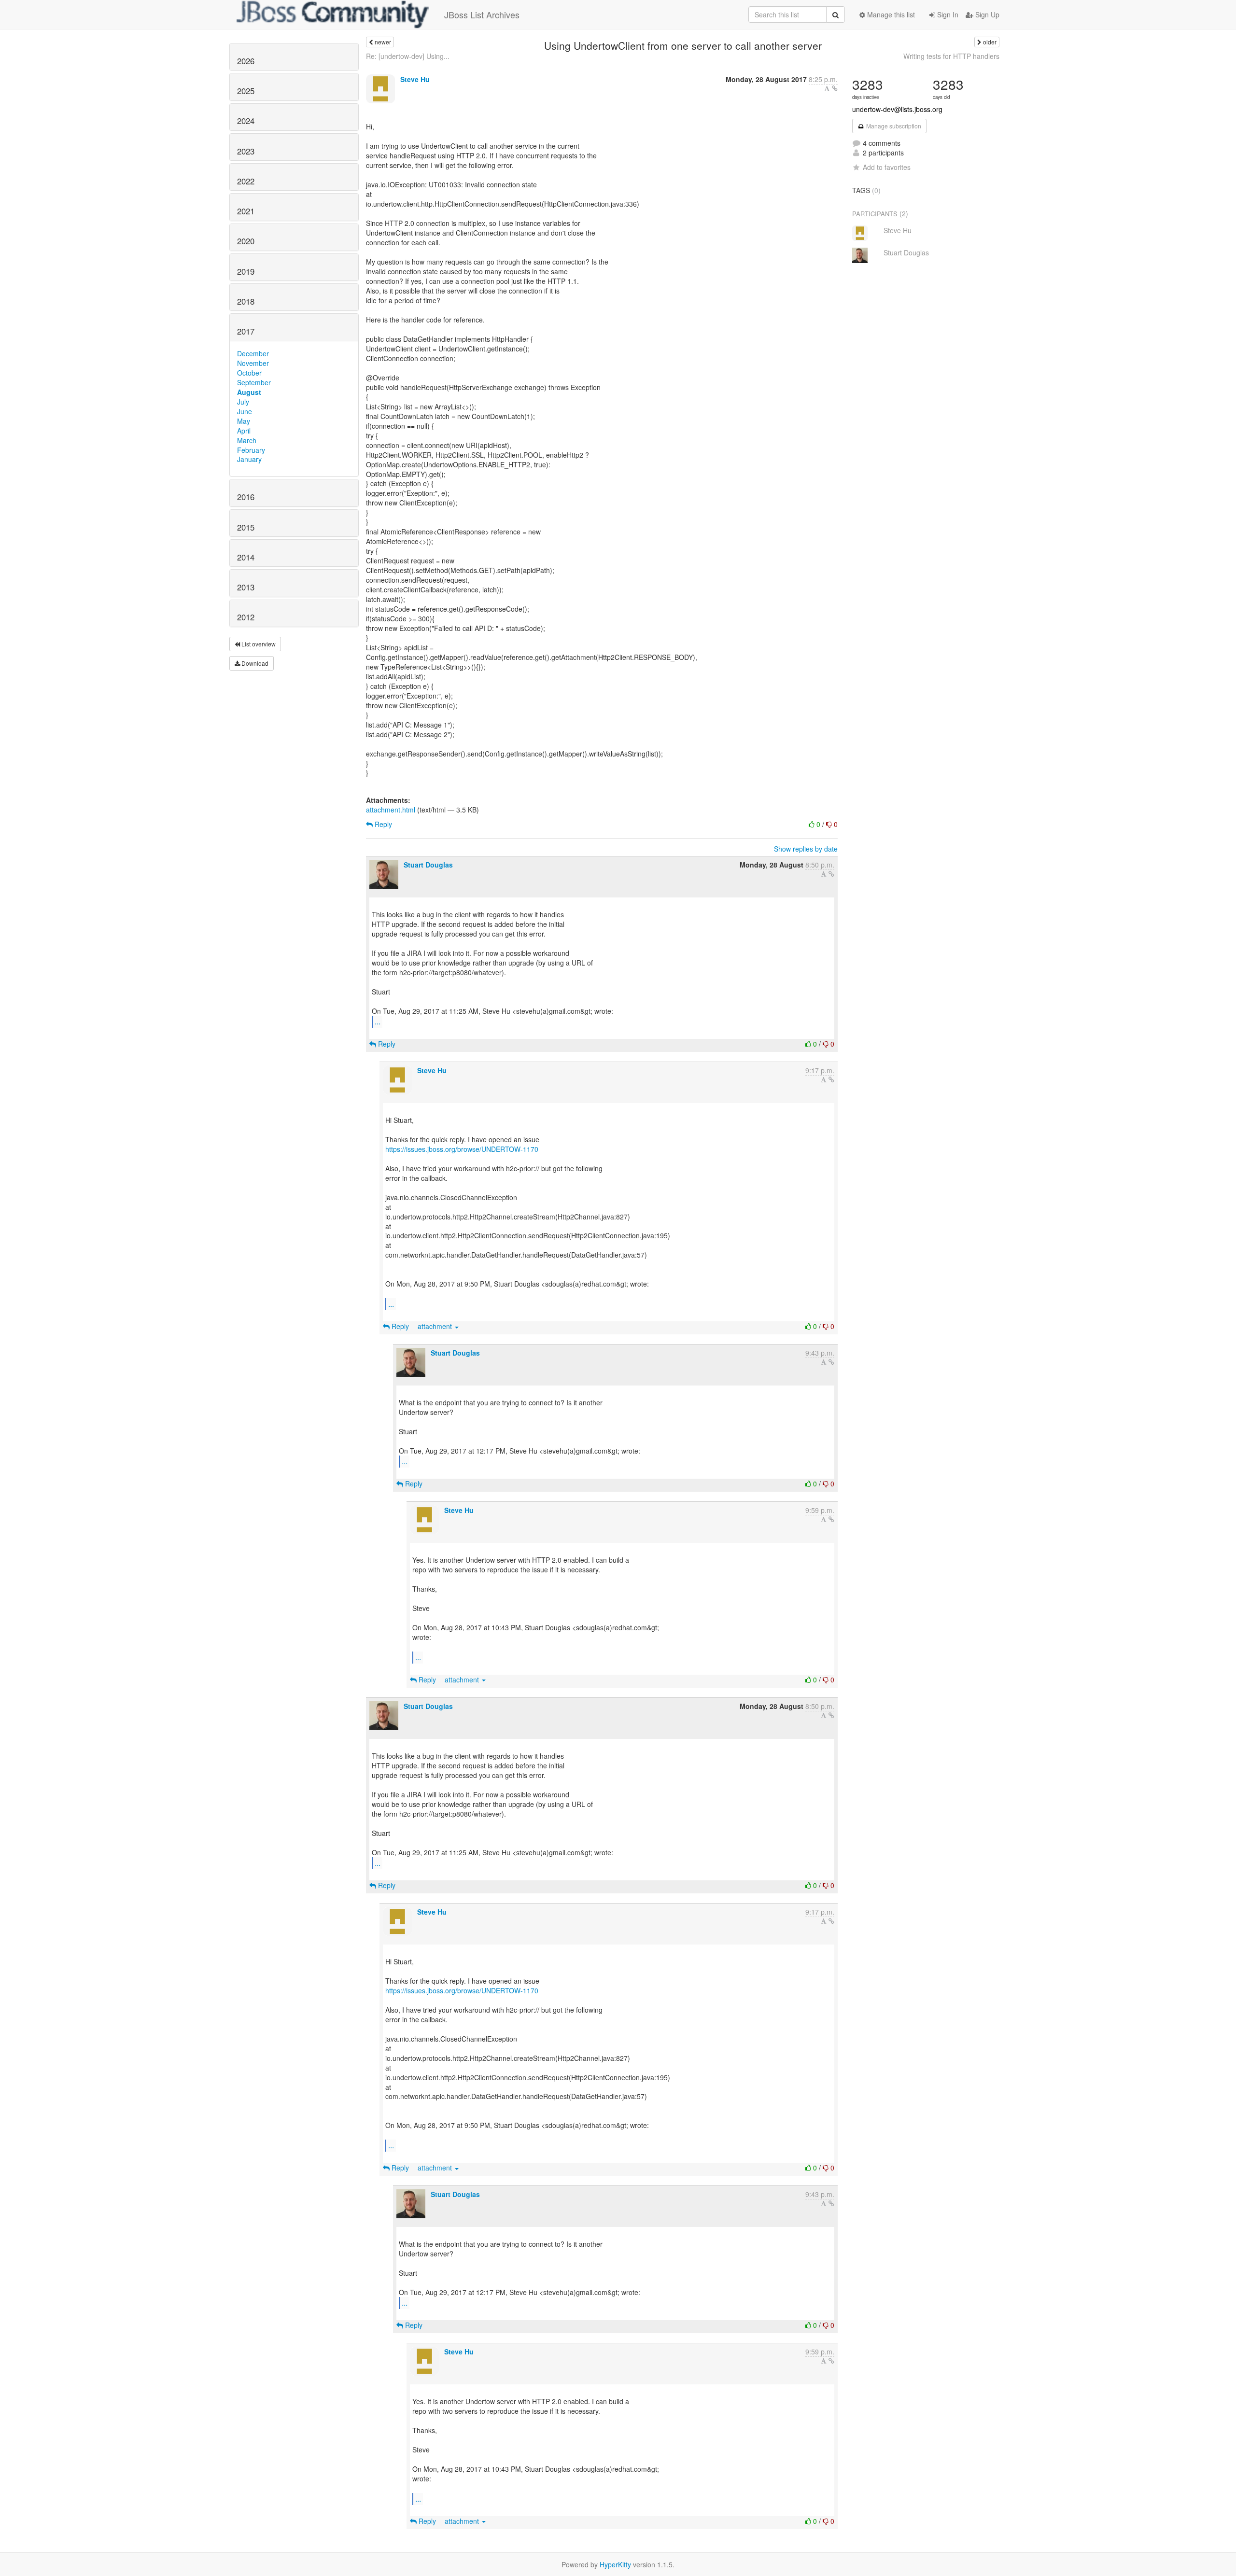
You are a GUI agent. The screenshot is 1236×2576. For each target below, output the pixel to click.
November (253, 363)
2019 (246, 271)
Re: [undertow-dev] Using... (408, 56)
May (244, 421)
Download (254, 663)
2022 (246, 181)
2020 (246, 241)
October (249, 373)
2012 (246, 617)
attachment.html (391, 810)
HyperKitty (615, 2564)
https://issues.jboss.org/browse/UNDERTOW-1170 (462, 1149)
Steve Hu (415, 79)
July (243, 402)
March (247, 440)
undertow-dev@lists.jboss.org (897, 109)
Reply (382, 824)
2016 (246, 497)
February (251, 450)
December (253, 353)
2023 (246, 151)
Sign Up (986, 14)
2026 (246, 61)
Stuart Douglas (428, 865)
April (244, 431)
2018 (246, 301)
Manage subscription (893, 126)
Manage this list (890, 14)
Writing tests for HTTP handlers (951, 56)
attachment (436, 1326)
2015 (246, 527)
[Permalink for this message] (835, 88)
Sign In (947, 14)
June (245, 411)
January (249, 459)
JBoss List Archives (482, 14)
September (254, 382)
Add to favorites (887, 167)
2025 (246, 91)
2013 (246, 587)
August (249, 392)
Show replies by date (806, 849)
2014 (246, 557)
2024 (246, 121)
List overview (258, 644)
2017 (246, 331)
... (378, 1021)
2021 (246, 211)
